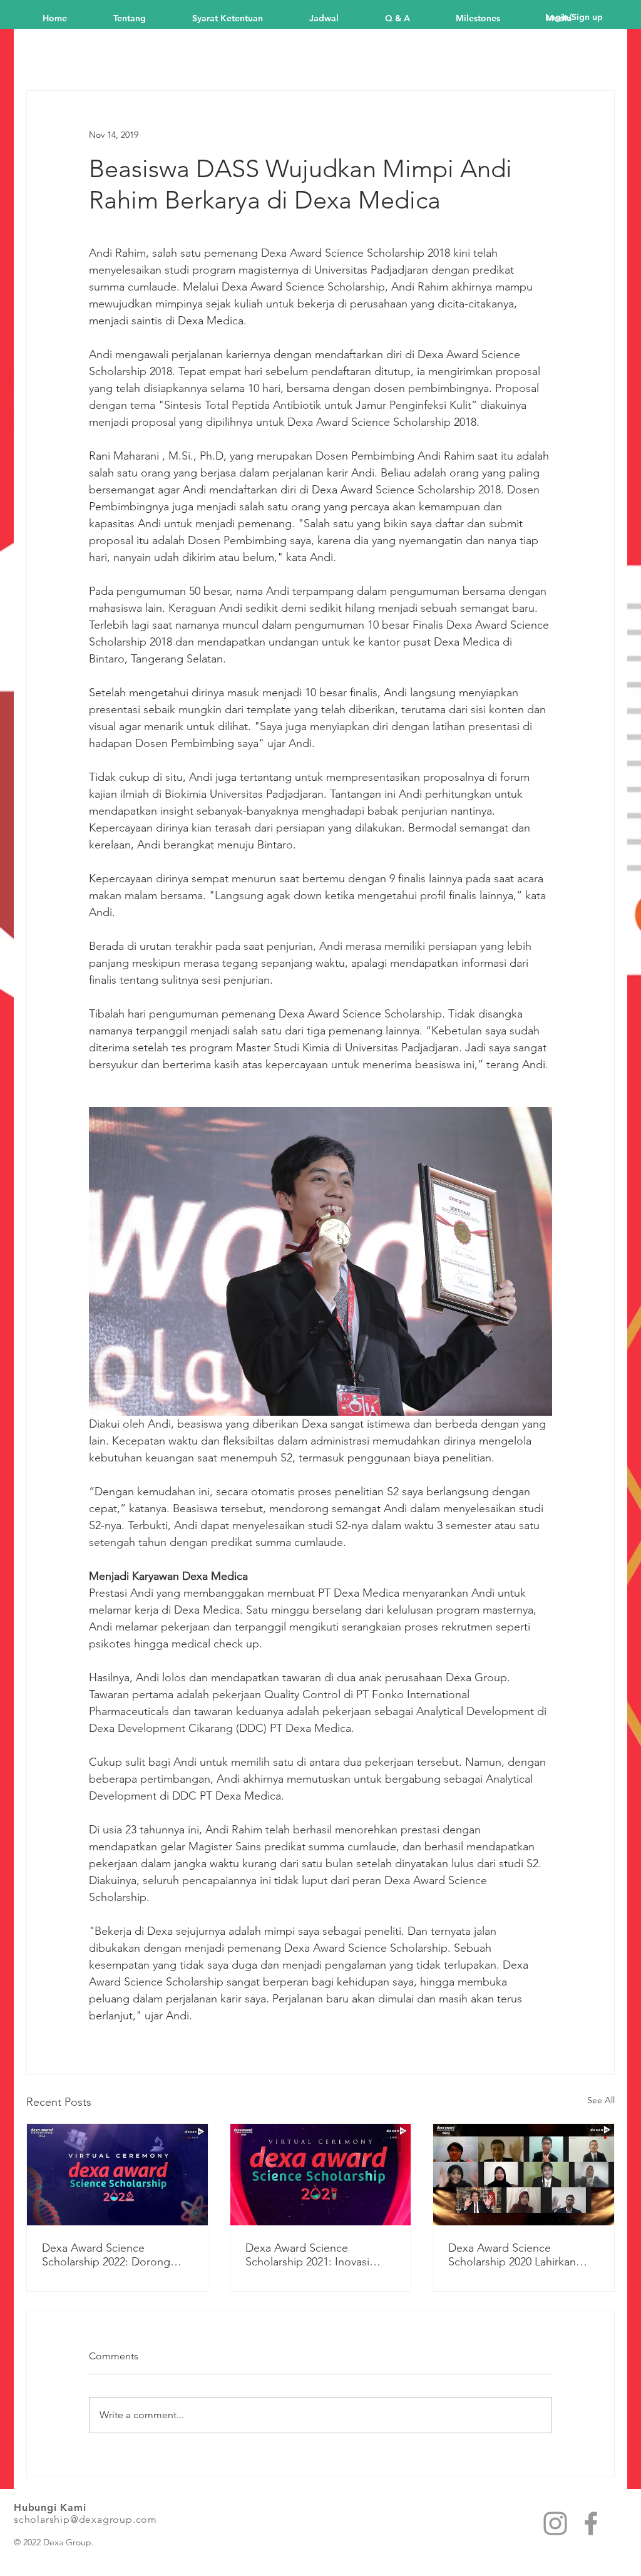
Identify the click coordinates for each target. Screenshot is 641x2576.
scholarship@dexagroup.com (85, 2519)
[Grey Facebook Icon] (591, 2523)
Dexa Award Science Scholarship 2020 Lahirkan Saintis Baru (512, 2255)
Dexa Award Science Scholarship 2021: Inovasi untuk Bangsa (307, 2255)
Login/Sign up (574, 17)
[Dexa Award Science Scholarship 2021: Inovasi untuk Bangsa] (321, 2175)
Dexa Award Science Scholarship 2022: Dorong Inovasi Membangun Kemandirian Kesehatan (106, 2255)
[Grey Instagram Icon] (555, 2523)
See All (601, 2100)
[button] (491, 17)
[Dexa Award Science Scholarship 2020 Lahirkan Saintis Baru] (524, 2175)
